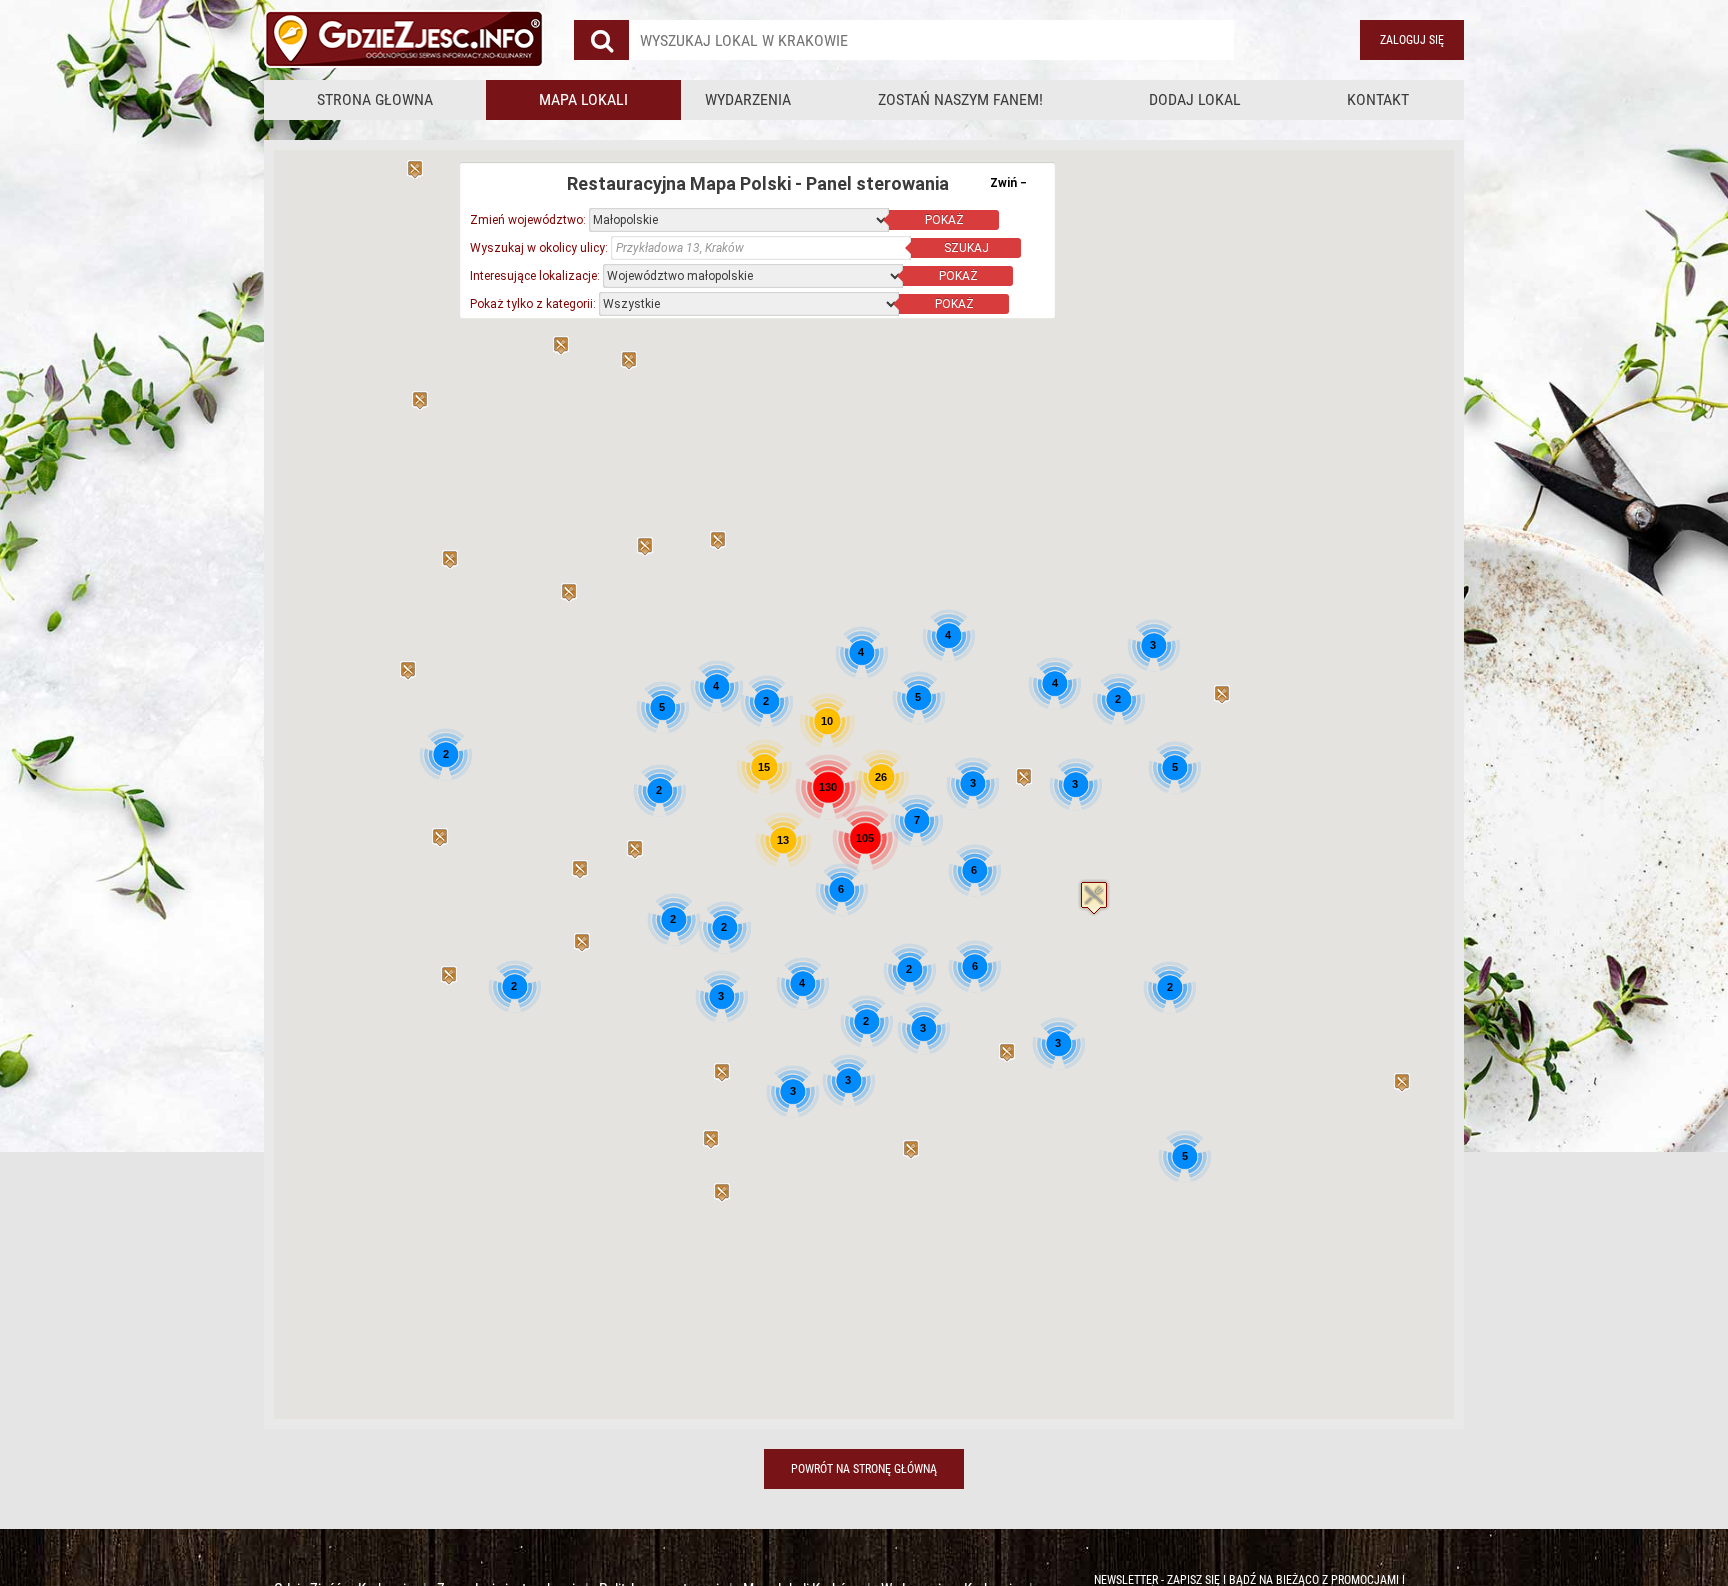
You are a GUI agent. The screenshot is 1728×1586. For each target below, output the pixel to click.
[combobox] (931, 40)
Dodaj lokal (1195, 99)
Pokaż (944, 220)
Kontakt (1378, 99)
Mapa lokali (583, 99)
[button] (1094, 897)
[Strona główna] (404, 40)
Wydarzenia (748, 99)
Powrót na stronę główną (864, 1469)
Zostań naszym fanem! (960, 99)
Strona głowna (375, 99)
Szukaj (966, 248)
